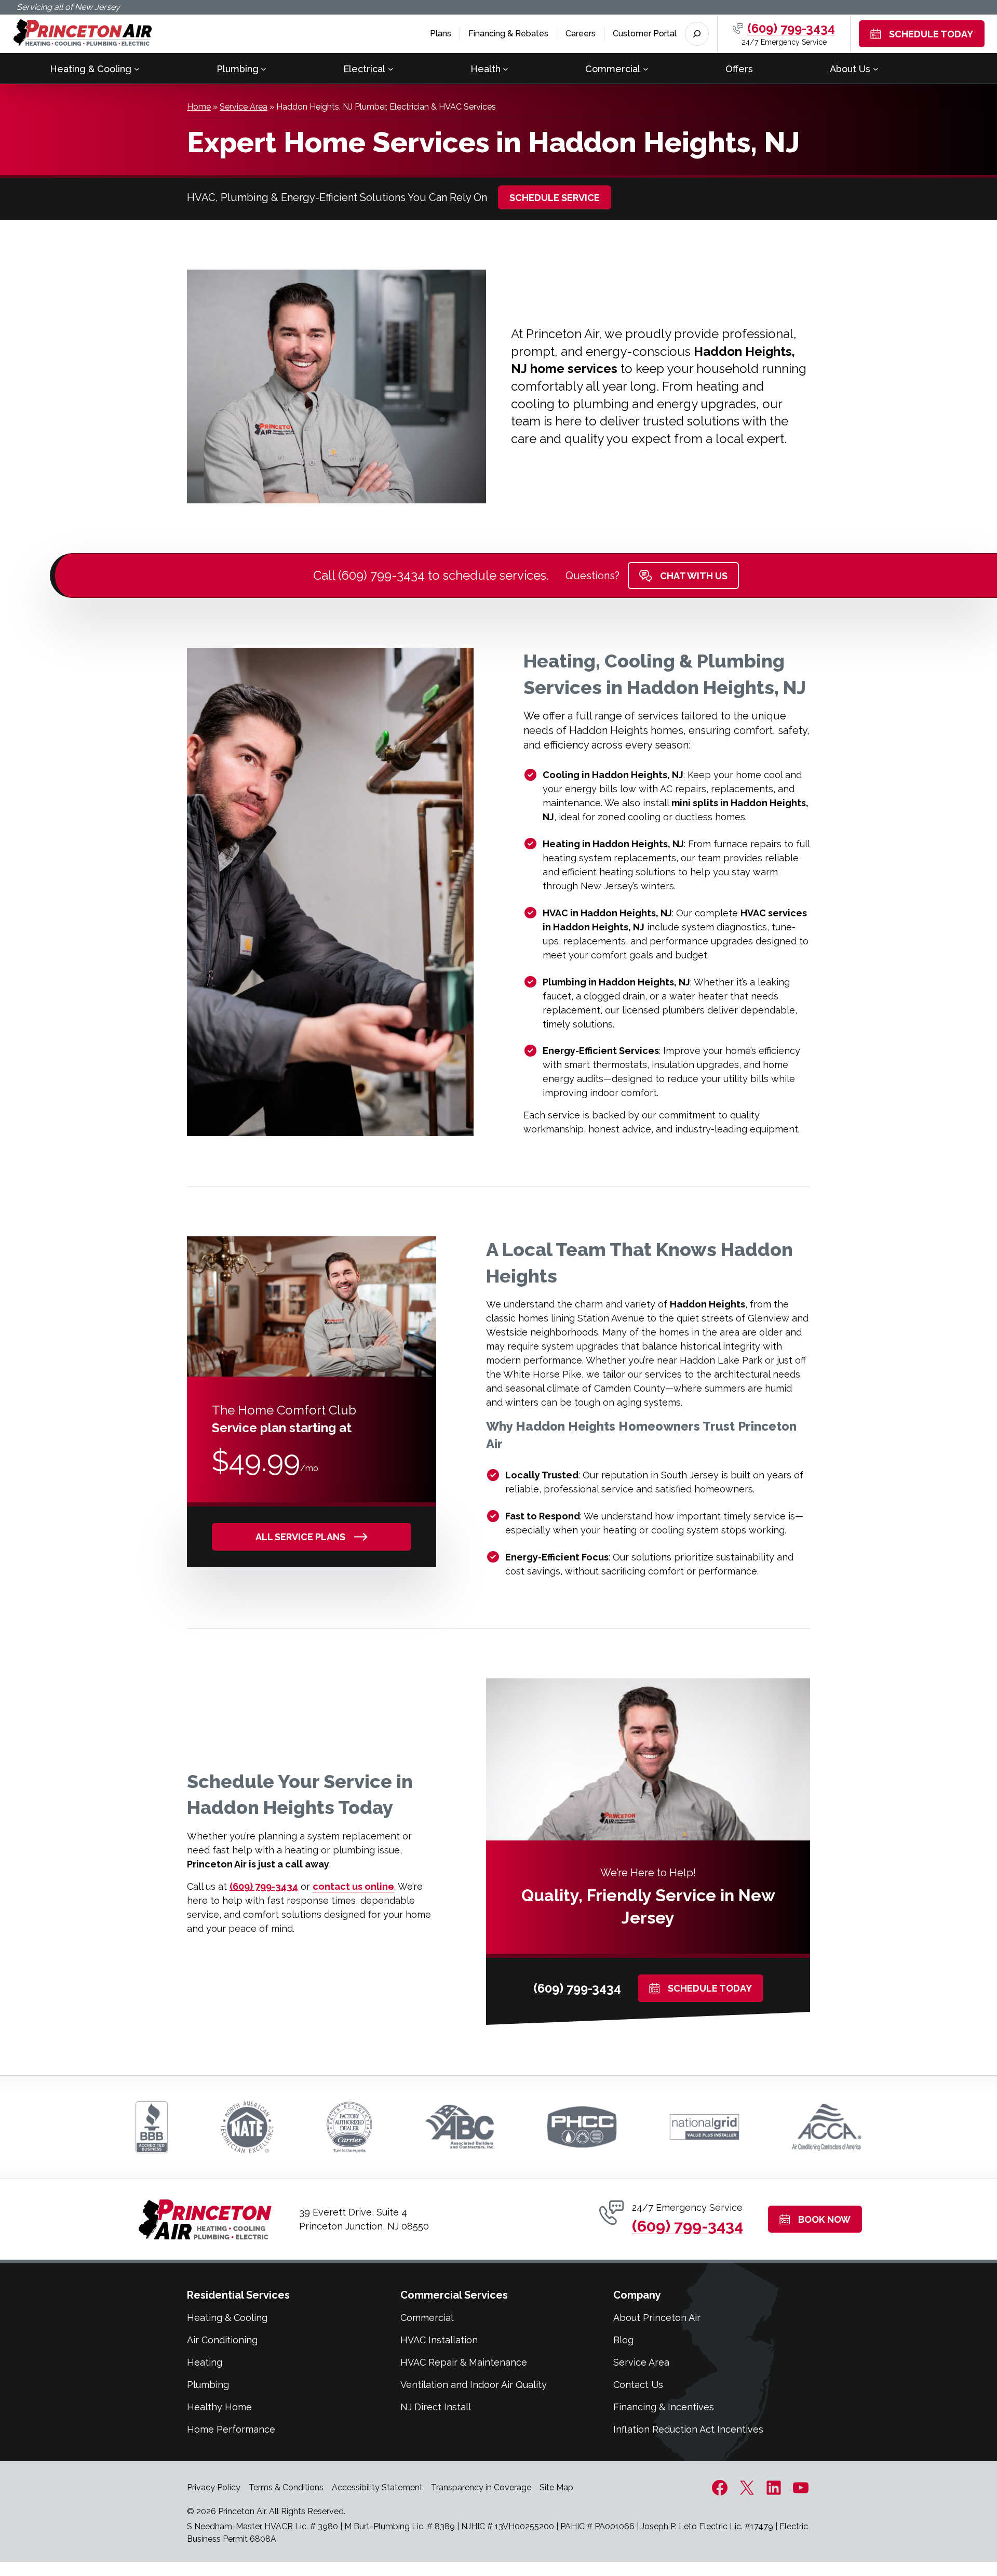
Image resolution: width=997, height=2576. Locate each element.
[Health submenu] (506, 68)
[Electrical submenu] (391, 68)
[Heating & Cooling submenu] (137, 68)
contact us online (353, 1886)
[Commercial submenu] (646, 68)
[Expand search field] (697, 34)
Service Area (244, 107)
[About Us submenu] (876, 68)
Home (199, 107)
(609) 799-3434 (791, 28)
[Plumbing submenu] (264, 68)
